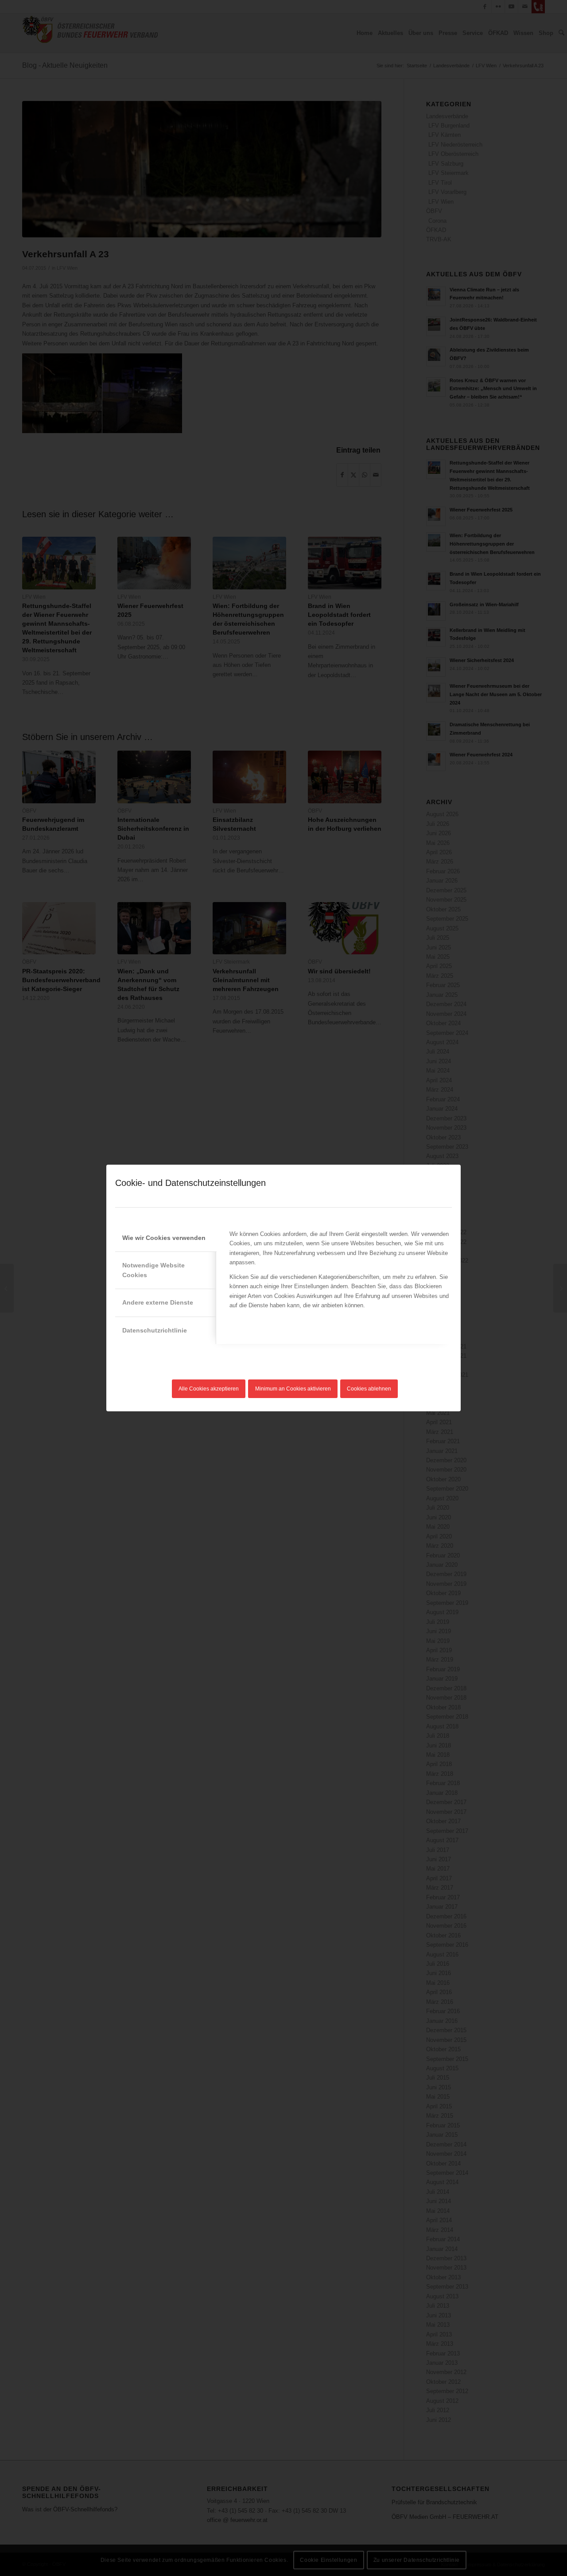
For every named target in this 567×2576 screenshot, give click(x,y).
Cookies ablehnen (369, 1389)
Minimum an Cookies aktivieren (293, 1389)
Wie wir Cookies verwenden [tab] (164, 1238)
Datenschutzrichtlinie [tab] (155, 1330)
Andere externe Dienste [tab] (158, 1302)
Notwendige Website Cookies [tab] (153, 1270)
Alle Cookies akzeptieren (209, 1389)
